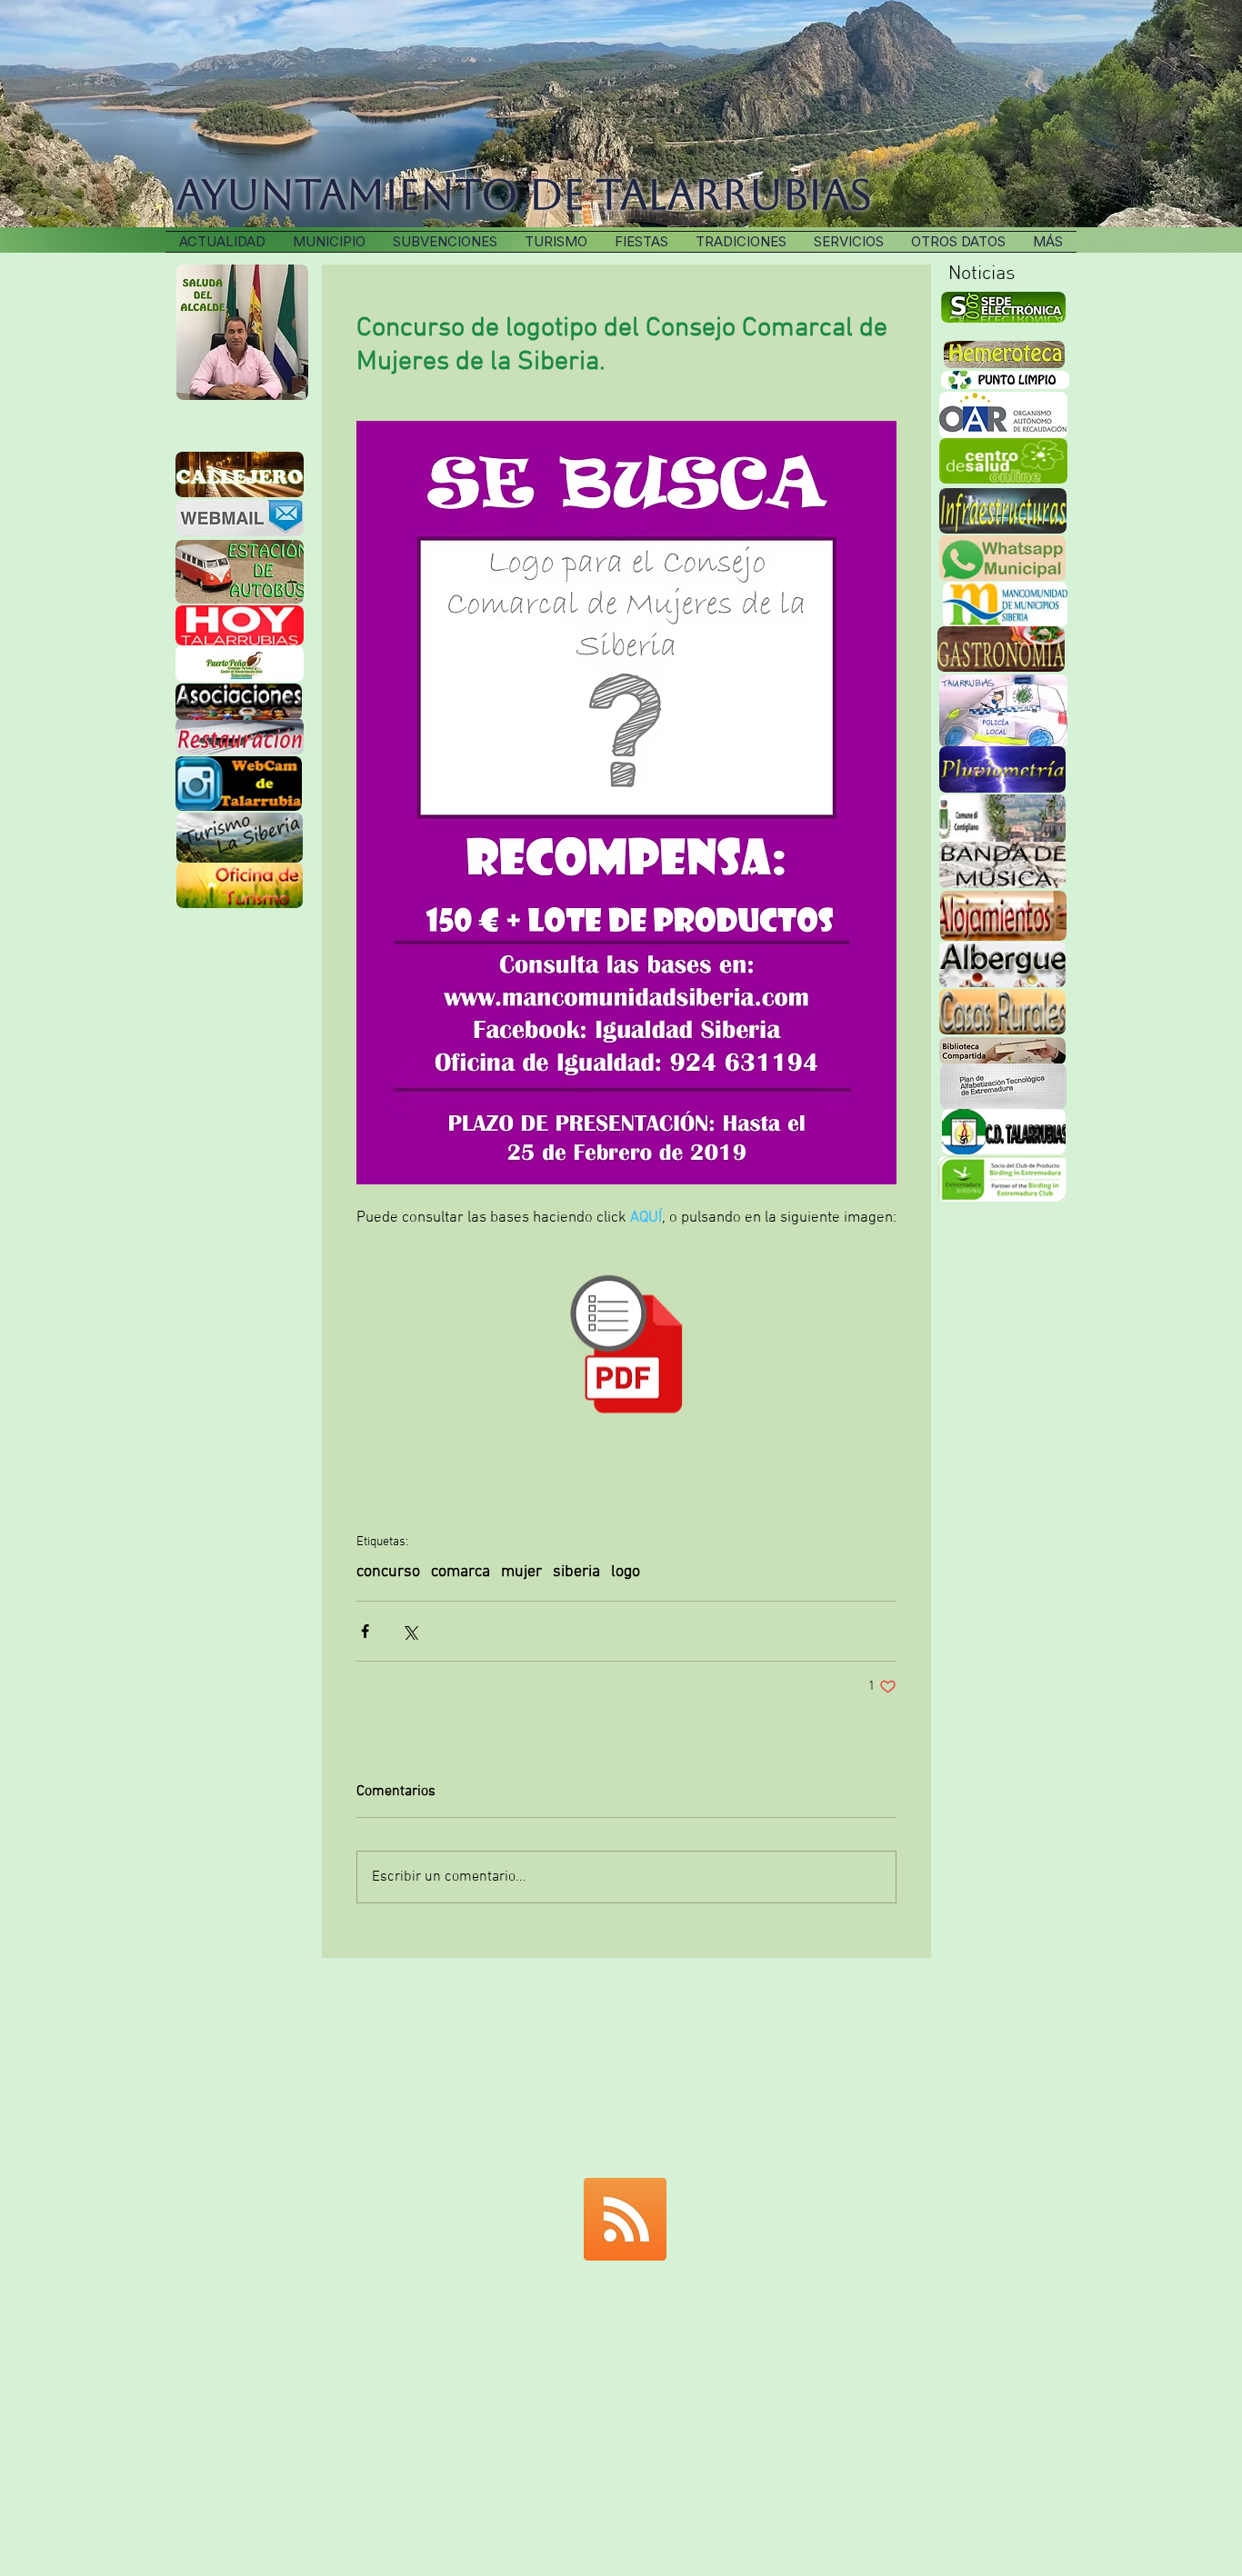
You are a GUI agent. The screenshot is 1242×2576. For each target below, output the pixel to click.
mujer (521, 1572)
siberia (576, 1572)
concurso (388, 1572)
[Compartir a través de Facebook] (365, 1631)
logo (626, 1572)
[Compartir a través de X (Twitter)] (410, 1631)
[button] (741, 242)
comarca (461, 1572)
